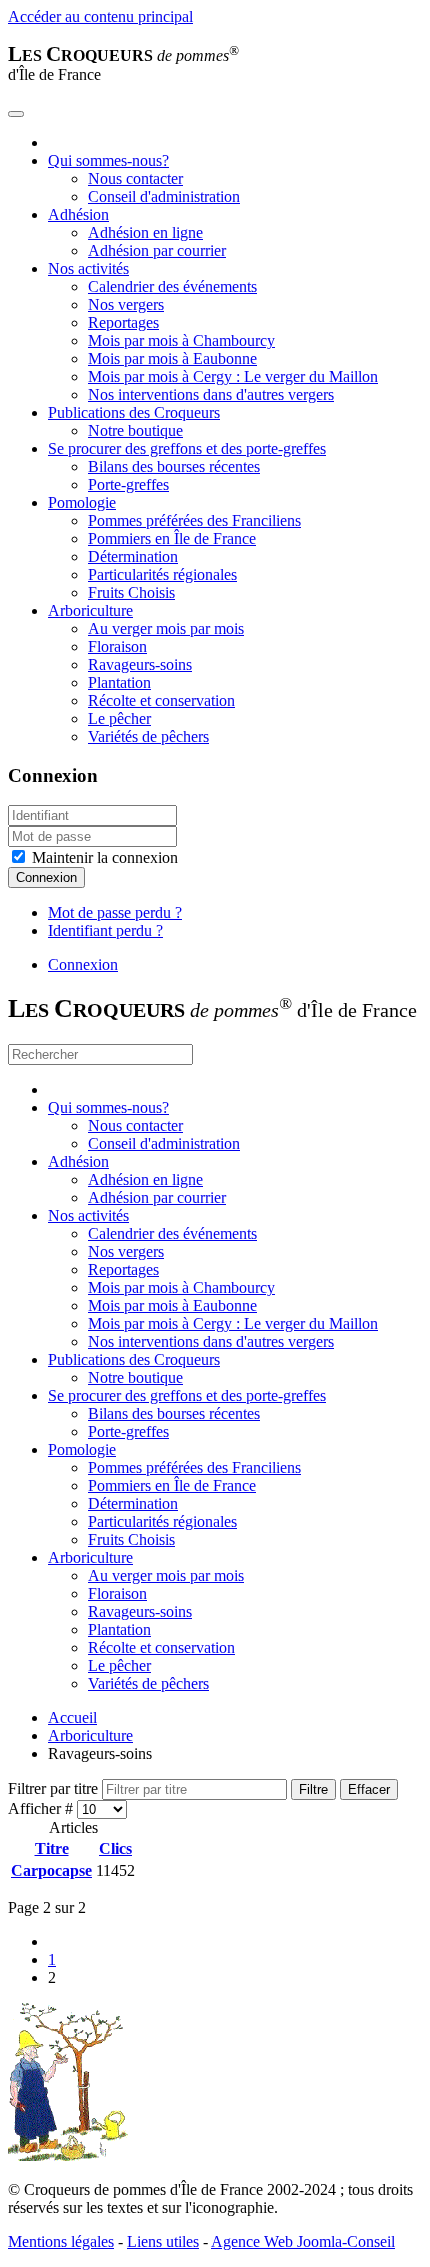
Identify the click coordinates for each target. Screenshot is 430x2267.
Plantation (119, 682)
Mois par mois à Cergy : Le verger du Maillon (233, 376)
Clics (115, 1848)
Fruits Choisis (131, 592)
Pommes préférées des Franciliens (194, 520)
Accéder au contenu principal (100, 16)
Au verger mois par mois (166, 628)
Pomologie (82, 502)
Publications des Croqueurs (134, 412)
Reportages (123, 322)
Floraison (117, 646)
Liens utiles (163, 2241)
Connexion (46, 877)
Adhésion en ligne (145, 232)
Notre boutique (135, 430)
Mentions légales (61, 2241)
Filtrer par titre (55, 1788)
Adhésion (78, 214)
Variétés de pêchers (148, 736)
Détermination (133, 556)
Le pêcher (119, 718)
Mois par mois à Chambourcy (181, 340)
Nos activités (88, 268)
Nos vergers (126, 304)
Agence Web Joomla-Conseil (303, 2241)
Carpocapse (51, 1870)
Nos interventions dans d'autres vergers (211, 394)
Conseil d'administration (164, 196)
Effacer (369, 1789)
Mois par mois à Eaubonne (172, 358)
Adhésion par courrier (157, 250)
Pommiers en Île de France (172, 538)
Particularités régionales (162, 574)
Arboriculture (90, 610)
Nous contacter (135, 178)
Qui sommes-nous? (108, 160)
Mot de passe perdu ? (115, 912)
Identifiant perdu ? (105, 930)
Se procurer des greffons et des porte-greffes (187, 448)
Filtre (313, 1789)
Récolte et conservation (161, 700)
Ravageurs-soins (140, 664)
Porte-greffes (128, 484)
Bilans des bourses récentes (174, 466)
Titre (52, 1848)
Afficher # (42, 1808)
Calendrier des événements (172, 286)
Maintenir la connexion (103, 857)
